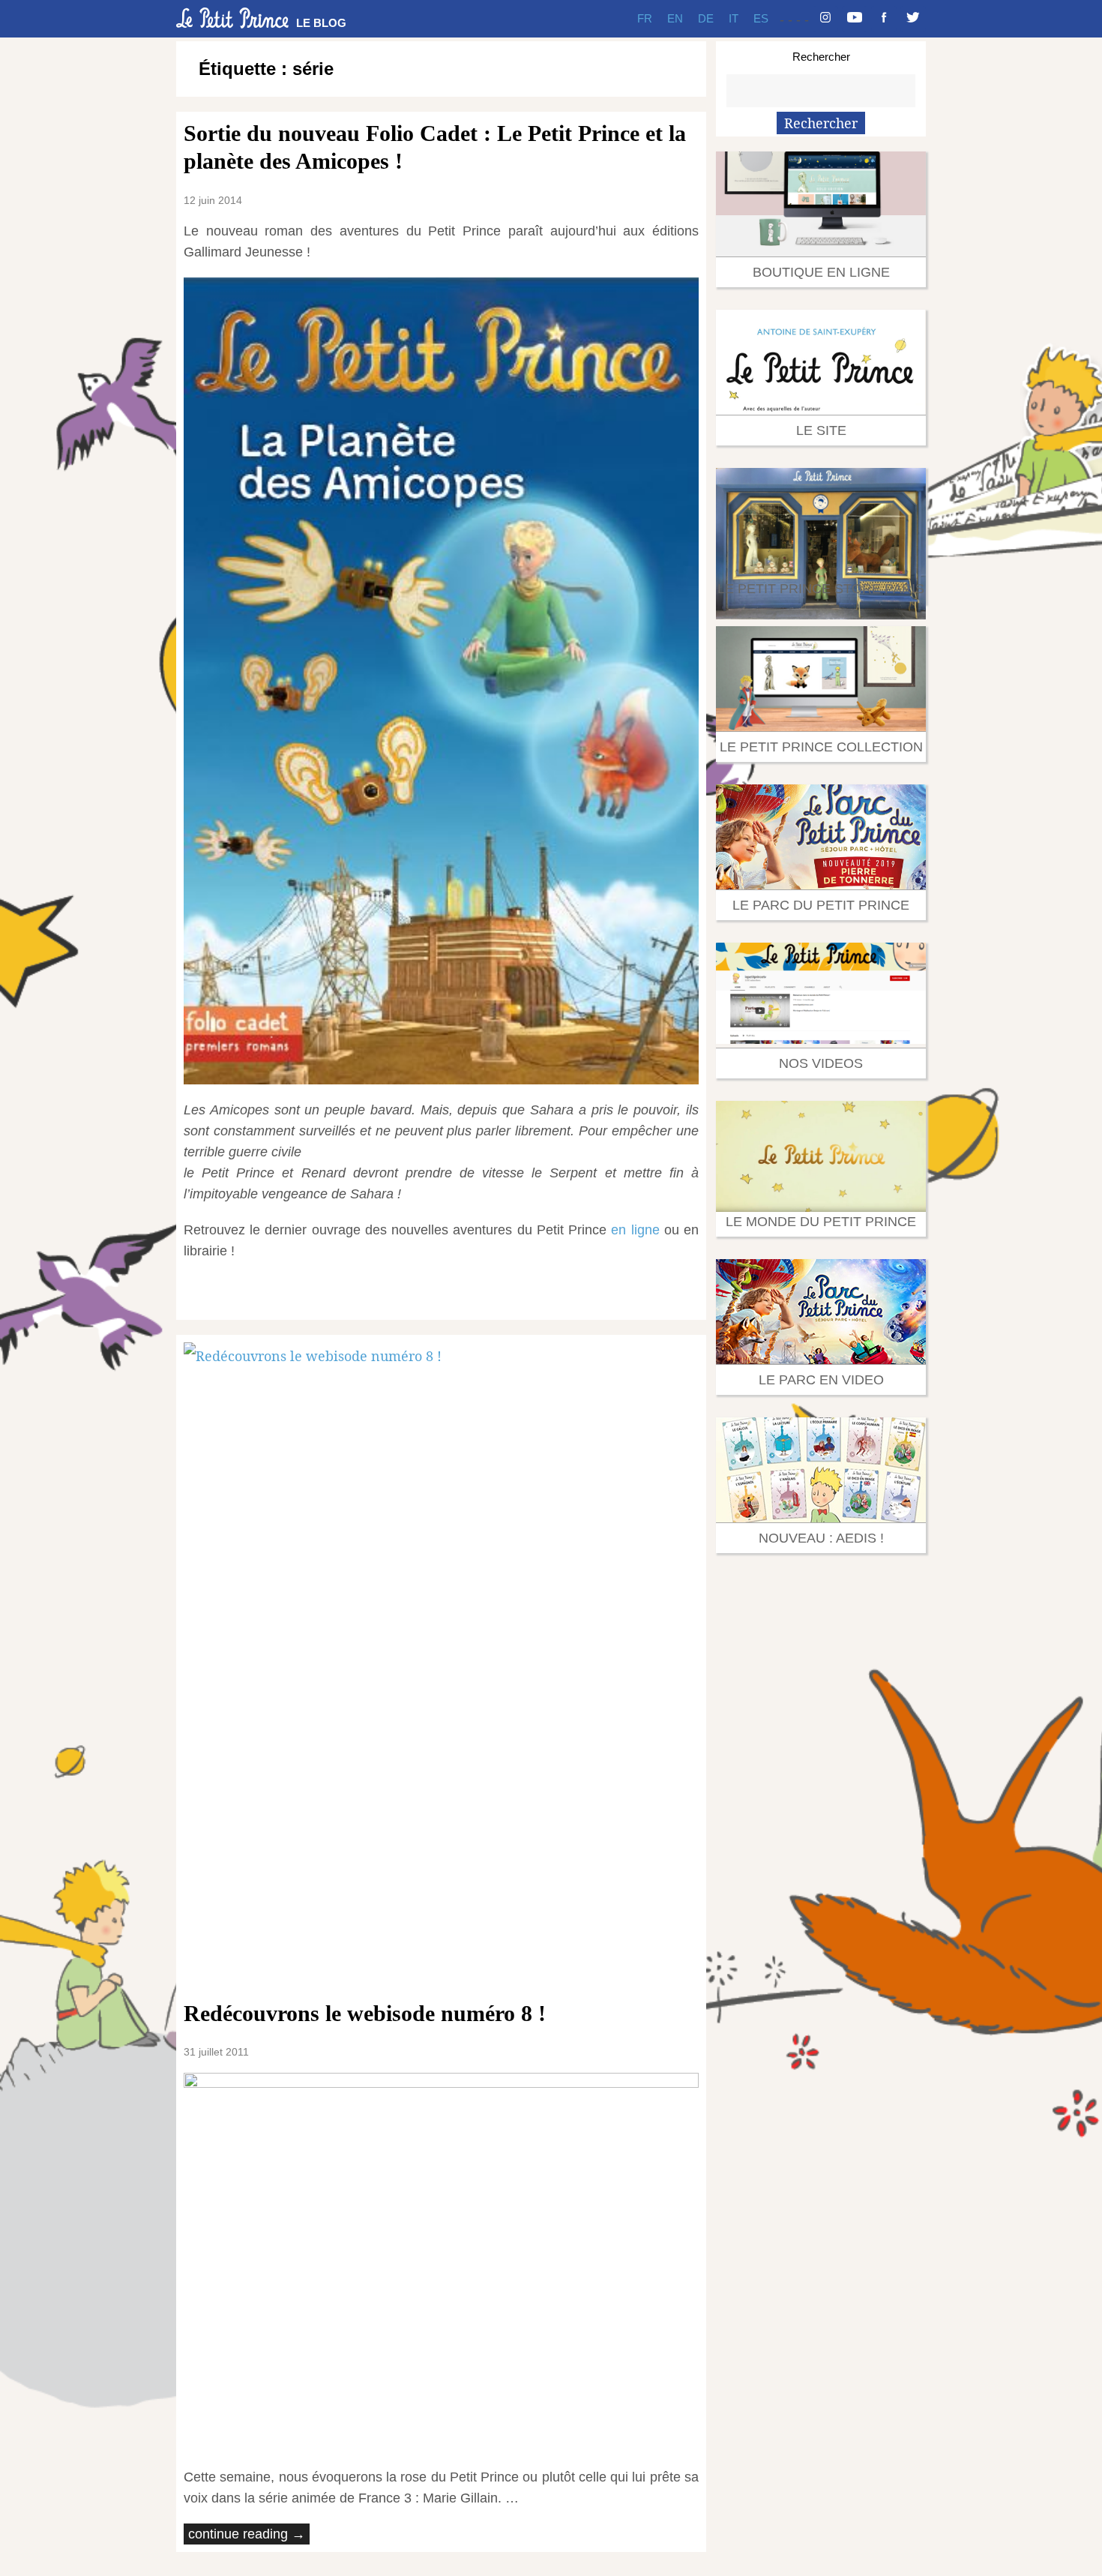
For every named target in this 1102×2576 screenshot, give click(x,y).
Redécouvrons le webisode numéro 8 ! (368, 2013)
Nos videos (821, 1063)
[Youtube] (855, 19)
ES (761, 18)
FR (645, 18)
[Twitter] (913, 19)
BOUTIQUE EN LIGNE (821, 272)
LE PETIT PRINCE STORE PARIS (821, 589)
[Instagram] (825, 19)
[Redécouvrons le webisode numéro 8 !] (441, 1663)
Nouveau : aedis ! (821, 1538)
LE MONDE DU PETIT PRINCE (821, 1222)
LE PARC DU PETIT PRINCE (821, 905)
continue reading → (247, 2534)
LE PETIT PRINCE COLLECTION (821, 747)
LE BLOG (321, 23)
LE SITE (821, 430)
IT (734, 18)
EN (675, 18)
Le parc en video (821, 1380)
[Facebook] (884, 19)
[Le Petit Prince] (232, 18)
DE (706, 18)
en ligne (635, 1230)
